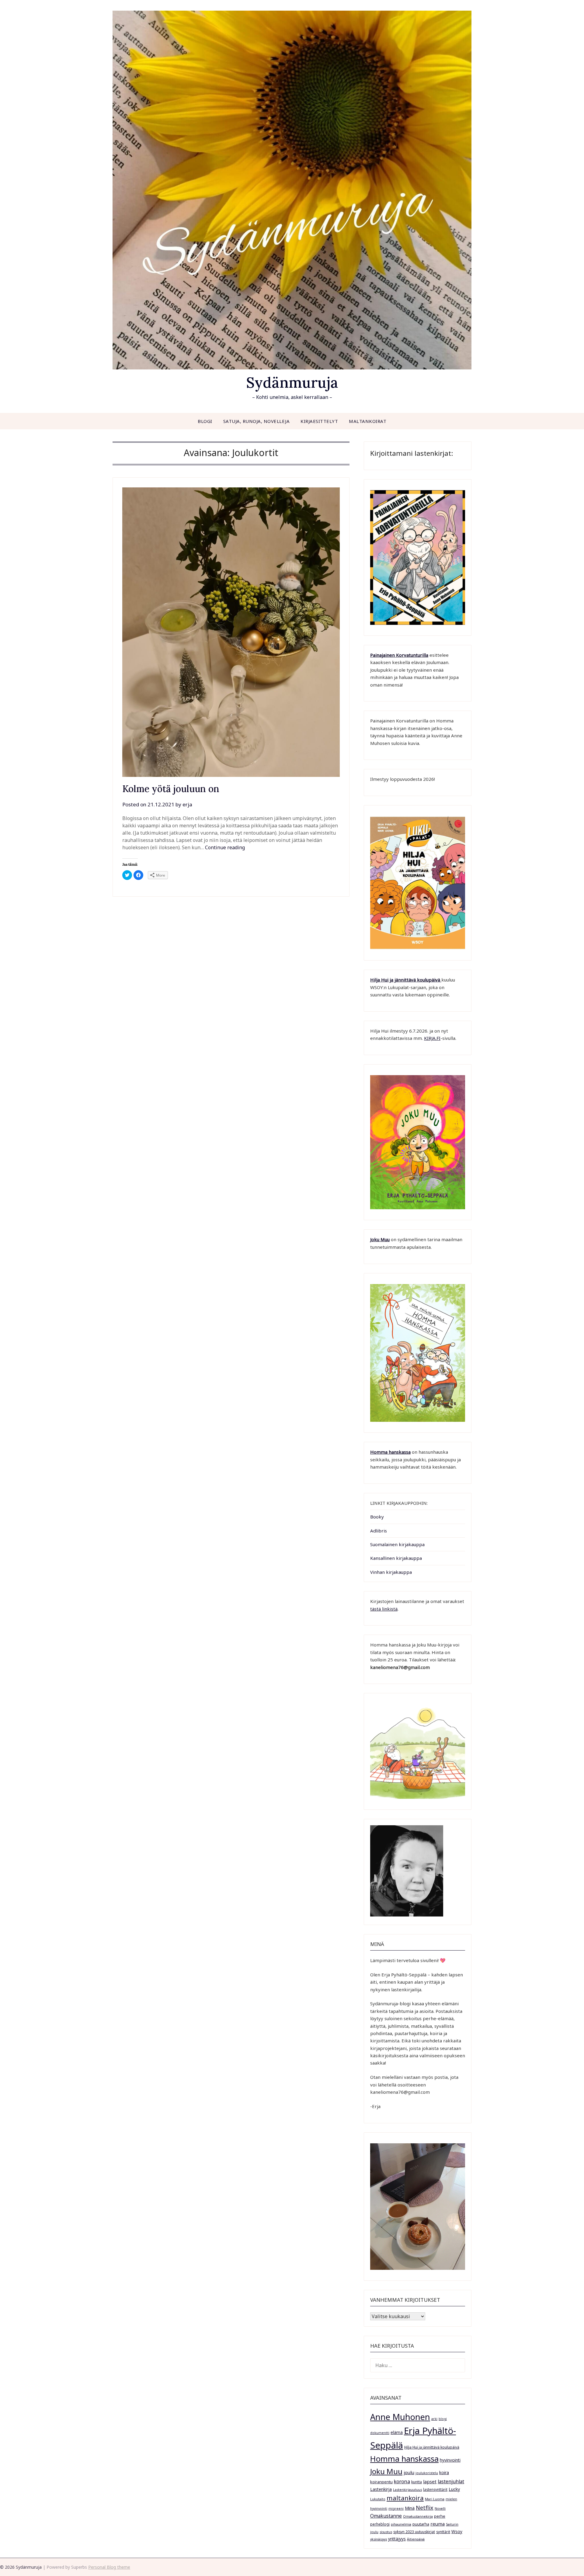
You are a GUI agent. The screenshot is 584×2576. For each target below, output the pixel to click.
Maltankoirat (368, 421)
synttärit (443, 2532)
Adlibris (379, 1531)
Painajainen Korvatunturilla (399, 655)
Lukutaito (378, 2499)
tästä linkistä (384, 1609)
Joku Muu (380, 1239)
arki (434, 2419)
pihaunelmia (401, 2524)
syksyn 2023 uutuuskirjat (414, 2532)
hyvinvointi (450, 2460)
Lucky (454, 2489)
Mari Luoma (435, 2499)
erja (187, 804)
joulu (409, 2472)
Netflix (425, 2508)
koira (444, 2472)
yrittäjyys (397, 2539)
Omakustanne (386, 2516)
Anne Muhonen (400, 2417)
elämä (397, 2432)
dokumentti (380, 2433)
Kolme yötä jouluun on (171, 789)
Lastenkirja (381, 2489)
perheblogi (380, 2524)
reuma (438, 2524)
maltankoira (405, 2498)
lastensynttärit (435, 2489)
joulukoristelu (427, 2473)
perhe (440, 2516)
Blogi (205, 421)
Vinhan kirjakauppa (391, 1572)
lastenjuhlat (451, 2481)
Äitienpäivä (416, 2539)
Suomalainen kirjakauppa (397, 1544)
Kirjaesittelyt (319, 421)
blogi (443, 2419)
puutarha (421, 2524)
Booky (377, 1517)
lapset (430, 2481)
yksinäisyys (379, 2539)
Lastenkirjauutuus (407, 2490)
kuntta (417, 2482)
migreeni (396, 2508)
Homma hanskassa (390, 1452)
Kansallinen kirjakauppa (396, 1558)
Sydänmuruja (292, 382)
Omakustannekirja (418, 2516)
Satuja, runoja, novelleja (257, 421)
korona (402, 2481)
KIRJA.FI (432, 1038)
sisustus (386, 2532)
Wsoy (457, 2531)
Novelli (440, 2508)
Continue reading (225, 847)
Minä (410, 2508)
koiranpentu (381, 2482)
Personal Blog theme (109, 2567)
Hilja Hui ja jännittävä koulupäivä (432, 2447)
